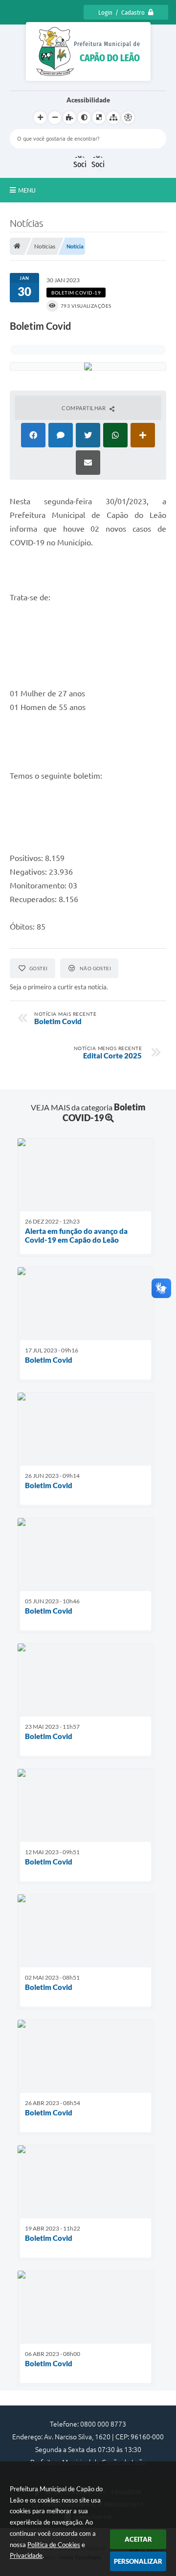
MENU (27, 190)
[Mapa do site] (113, 118)
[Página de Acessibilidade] (128, 118)
